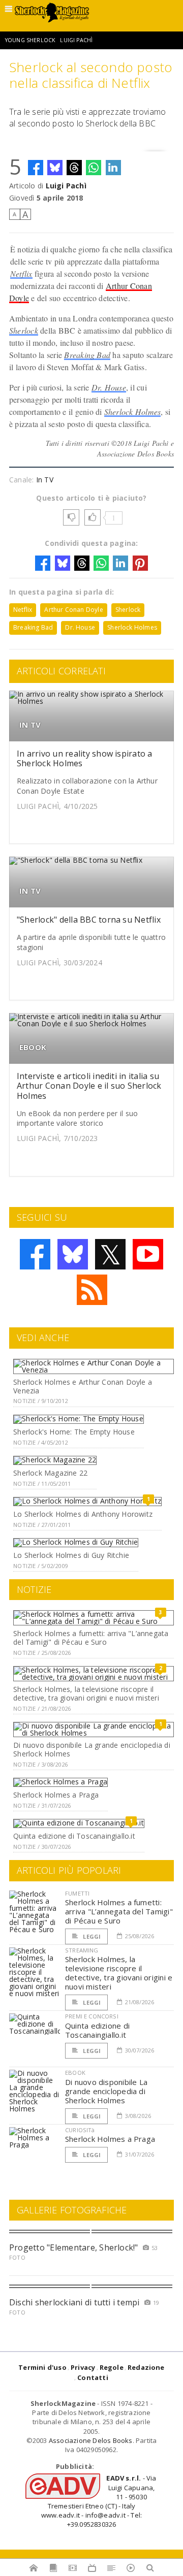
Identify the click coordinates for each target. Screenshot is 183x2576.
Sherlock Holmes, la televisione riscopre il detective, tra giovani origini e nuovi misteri (86, 1693)
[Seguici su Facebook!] (35, 1254)
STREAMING (82, 1950)
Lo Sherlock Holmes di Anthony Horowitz (83, 1514)
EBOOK (33, 1047)
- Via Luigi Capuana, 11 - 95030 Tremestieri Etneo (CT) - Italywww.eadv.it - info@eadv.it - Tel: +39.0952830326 (99, 2501)
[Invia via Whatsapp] (94, 168)
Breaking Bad (87, 355)
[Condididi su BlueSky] (55, 168)
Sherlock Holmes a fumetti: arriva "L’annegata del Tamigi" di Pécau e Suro (91, 1638)
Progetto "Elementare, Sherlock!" (74, 2247)
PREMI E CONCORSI (92, 2016)
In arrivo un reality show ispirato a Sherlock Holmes (85, 758)
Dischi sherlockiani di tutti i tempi (74, 2302)
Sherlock (24, 330)
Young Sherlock (30, 40)
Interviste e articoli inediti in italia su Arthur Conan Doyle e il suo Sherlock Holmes (89, 1086)
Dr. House (109, 387)
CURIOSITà (80, 2130)
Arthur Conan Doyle (73, 610)
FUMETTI (77, 1893)
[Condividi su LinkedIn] (113, 168)
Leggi (91, 1936)
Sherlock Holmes (133, 412)
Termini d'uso (42, 2367)
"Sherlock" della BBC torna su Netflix (89, 920)
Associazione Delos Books (91, 2440)
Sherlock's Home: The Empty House (74, 1432)
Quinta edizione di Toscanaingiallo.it (74, 1836)
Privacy (83, 2367)
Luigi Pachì (76, 40)
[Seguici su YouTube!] (148, 1254)
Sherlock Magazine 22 (50, 1473)
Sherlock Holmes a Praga (56, 1795)
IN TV (30, 725)
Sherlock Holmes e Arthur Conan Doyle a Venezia (83, 1386)
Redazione (146, 2367)
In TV (45, 480)
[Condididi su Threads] (74, 168)
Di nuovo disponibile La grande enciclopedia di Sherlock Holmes (92, 1749)
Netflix (21, 273)
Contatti (93, 2377)
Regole (112, 2367)
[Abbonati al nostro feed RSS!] (92, 1290)
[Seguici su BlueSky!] (73, 1254)
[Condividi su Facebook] (36, 168)
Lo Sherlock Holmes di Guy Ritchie (71, 1555)
